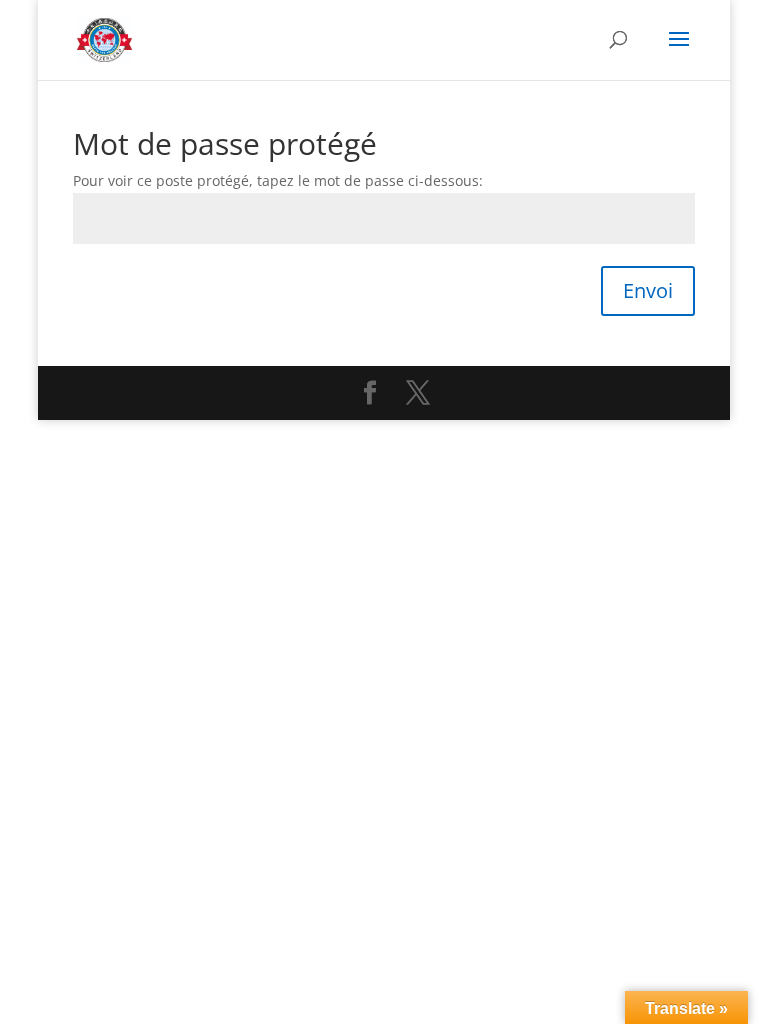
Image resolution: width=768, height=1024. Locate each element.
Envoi (648, 290)
